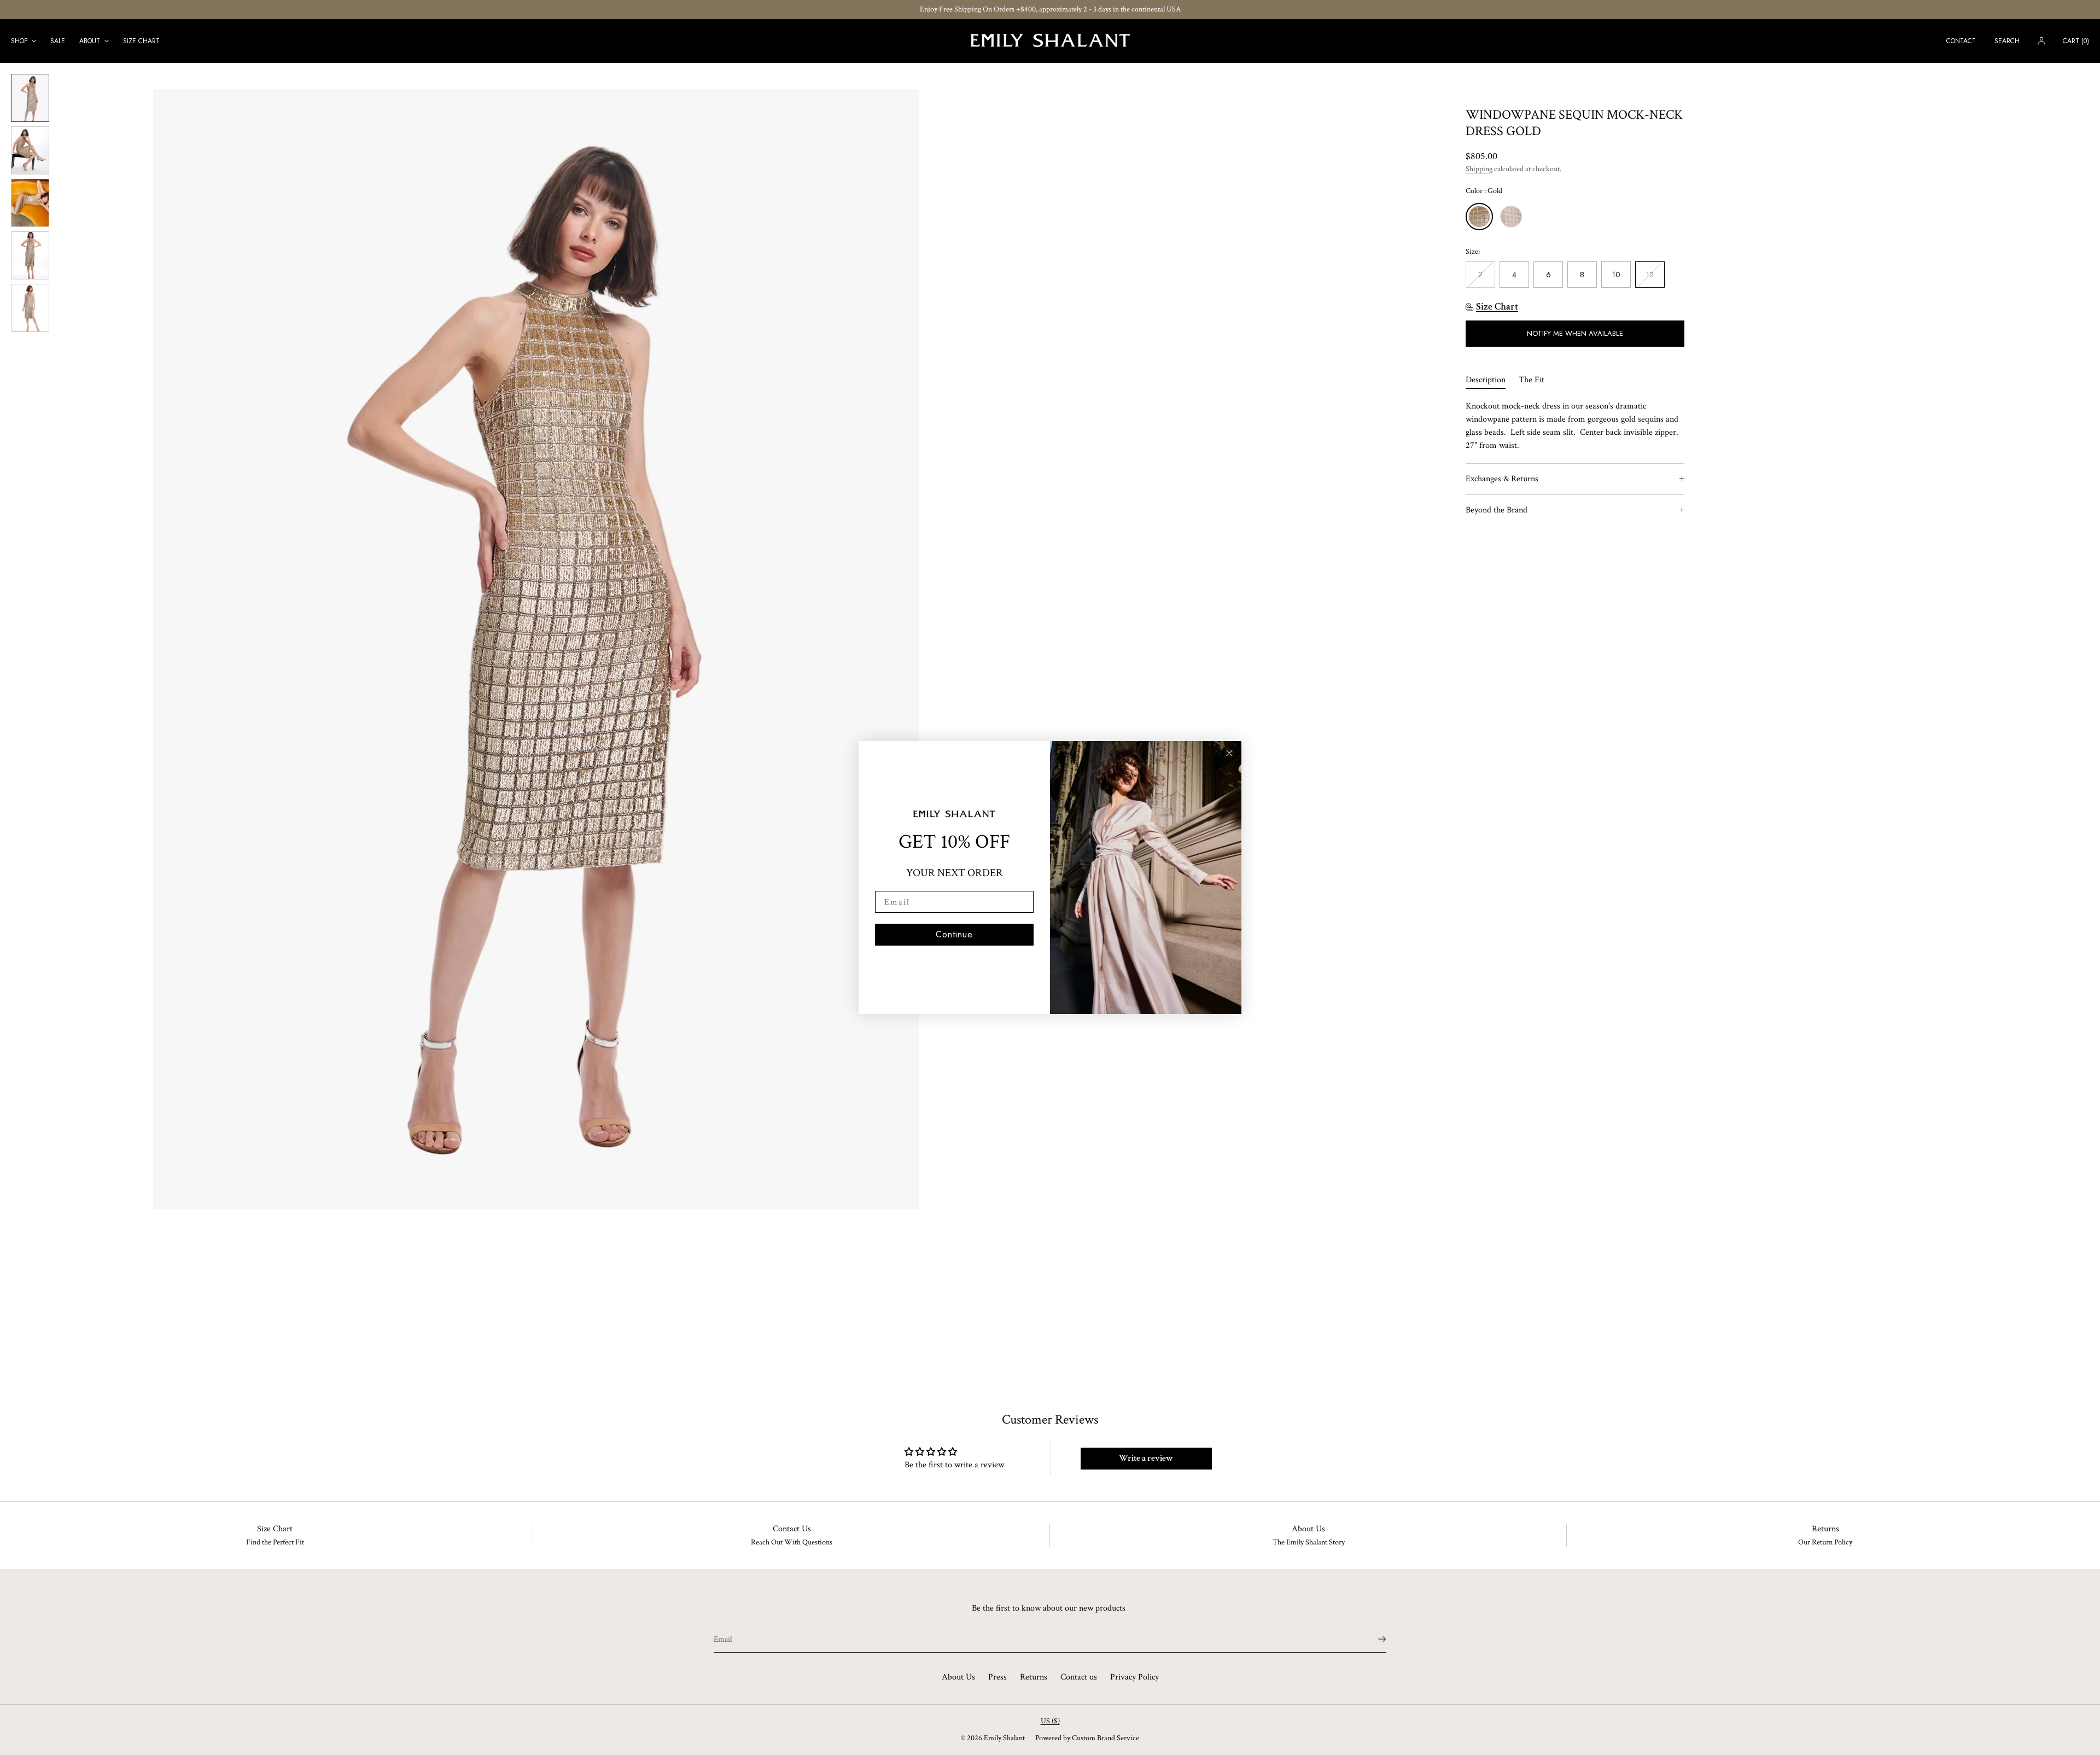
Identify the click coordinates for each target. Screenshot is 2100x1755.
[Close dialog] (1229, 753)
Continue (954, 934)
